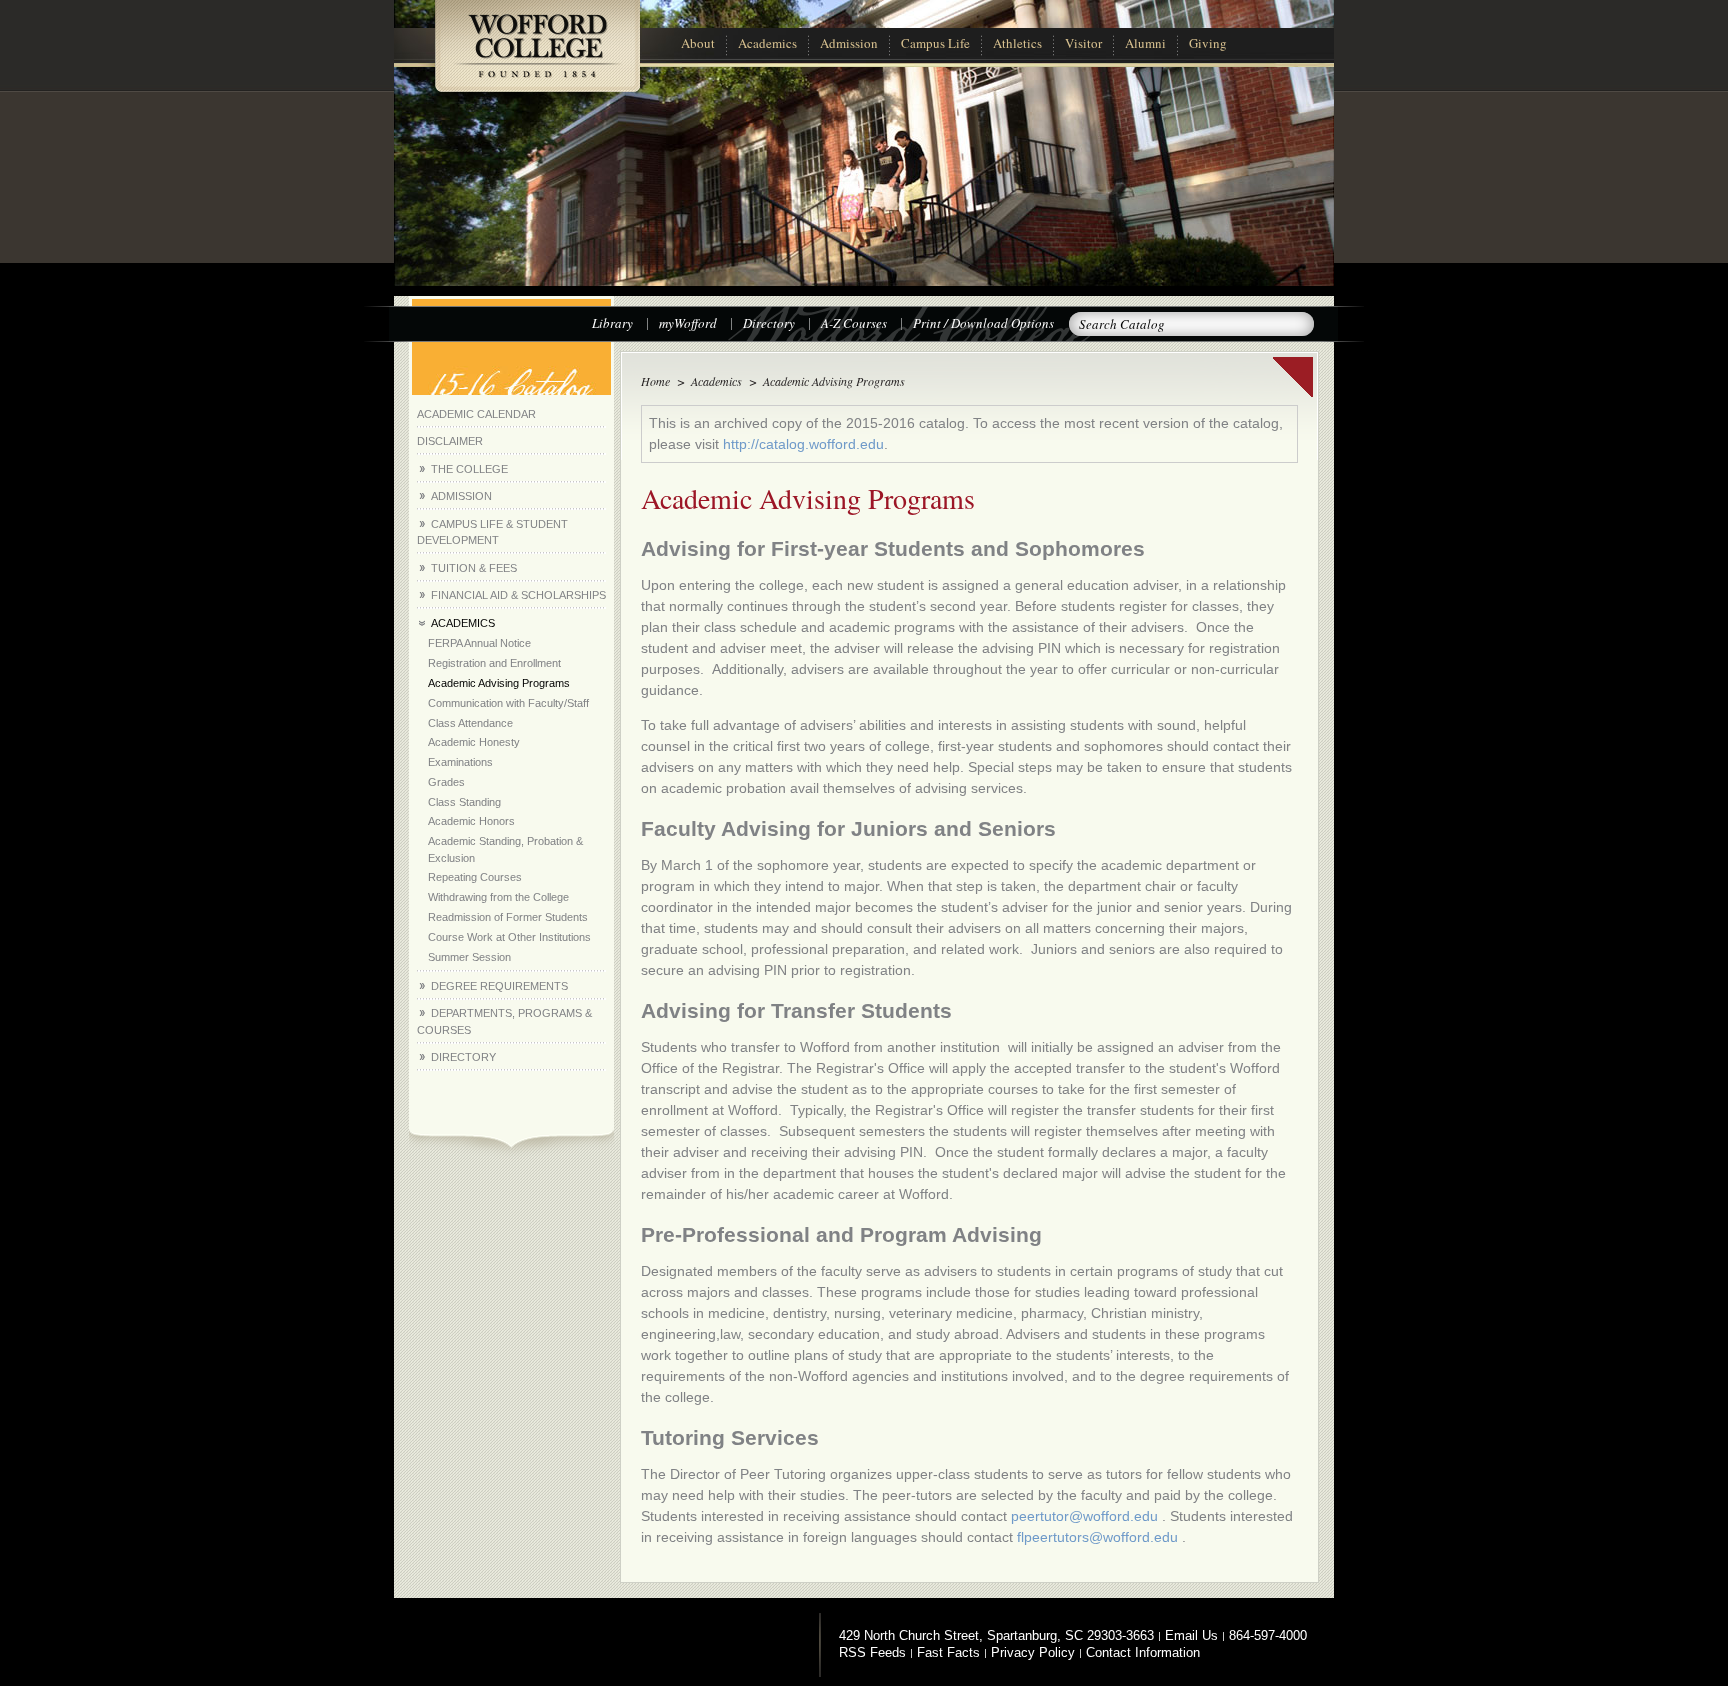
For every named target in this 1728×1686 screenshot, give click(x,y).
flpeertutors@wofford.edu (1097, 1537)
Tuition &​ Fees (474, 568)
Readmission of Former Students (508, 917)
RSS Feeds (872, 1652)
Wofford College (537, 57)
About (698, 43)
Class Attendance (470, 723)
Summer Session (469, 957)
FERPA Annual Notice (479, 643)
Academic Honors (471, 821)
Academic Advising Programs (499, 683)
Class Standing (464, 802)
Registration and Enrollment (494, 663)
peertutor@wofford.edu (1084, 1516)
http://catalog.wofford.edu (803, 444)
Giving (1208, 43)
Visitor (1083, 43)
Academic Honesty (474, 742)
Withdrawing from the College (498, 897)
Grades (446, 782)
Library (612, 323)
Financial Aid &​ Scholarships (518, 595)
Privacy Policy (1033, 1652)
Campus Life (935, 43)
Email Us (1191, 1635)
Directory (769, 323)
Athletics (1017, 43)
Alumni (1145, 43)
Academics (767, 43)
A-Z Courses (854, 323)
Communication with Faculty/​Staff (508, 703)
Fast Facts (948, 1652)
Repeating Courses (475, 877)
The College (469, 469)
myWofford (688, 323)
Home (655, 381)
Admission (849, 43)
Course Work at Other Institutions (509, 937)
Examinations (460, 762)
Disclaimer (450, 441)
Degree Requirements (499, 986)
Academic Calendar (476, 414)
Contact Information (1143, 1652)
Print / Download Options (983, 323)
